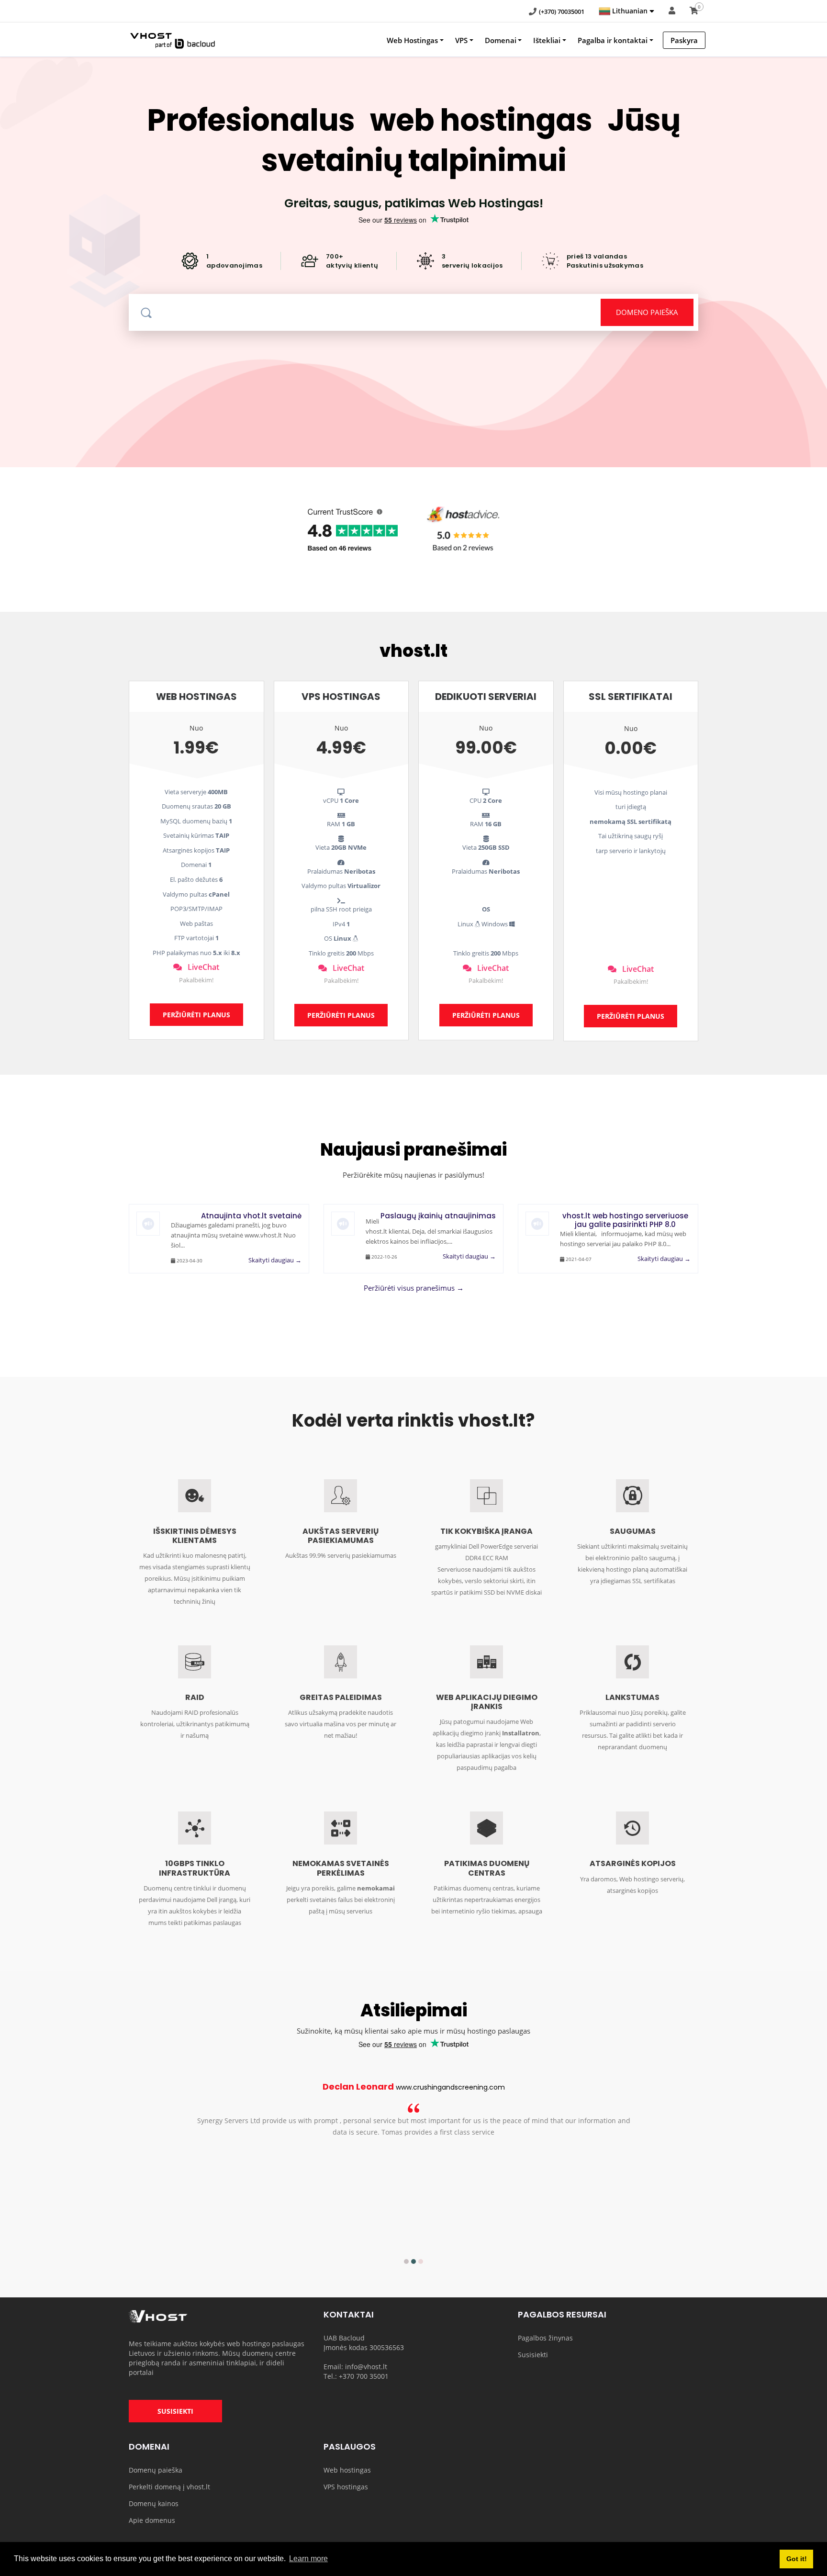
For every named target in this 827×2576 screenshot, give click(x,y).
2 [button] (413, 2261)
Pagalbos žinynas (545, 2338)
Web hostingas (347, 2470)
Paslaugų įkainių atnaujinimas (438, 1216)
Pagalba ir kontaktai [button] (613, 40)
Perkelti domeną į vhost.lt (169, 2487)
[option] (413, 2116)
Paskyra (684, 40)
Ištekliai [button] (547, 40)
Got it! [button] (797, 2559)
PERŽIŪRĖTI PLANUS (196, 1015)
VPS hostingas (346, 2487)
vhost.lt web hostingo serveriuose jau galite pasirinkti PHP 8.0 (625, 1220)
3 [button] (421, 2261)
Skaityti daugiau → (275, 1260)
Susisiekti (533, 2355)
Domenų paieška (156, 2470)
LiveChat (201, 967)
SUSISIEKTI (175, 2411)
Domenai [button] (501, 40)
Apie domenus (152, 2520)
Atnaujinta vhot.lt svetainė (251, 1216)
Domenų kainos (154, 2503)
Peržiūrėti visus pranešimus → (414, 1288)
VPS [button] (461, 40)
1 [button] (406, 2261)
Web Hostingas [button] (412, 40)
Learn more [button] (308, 2559)
